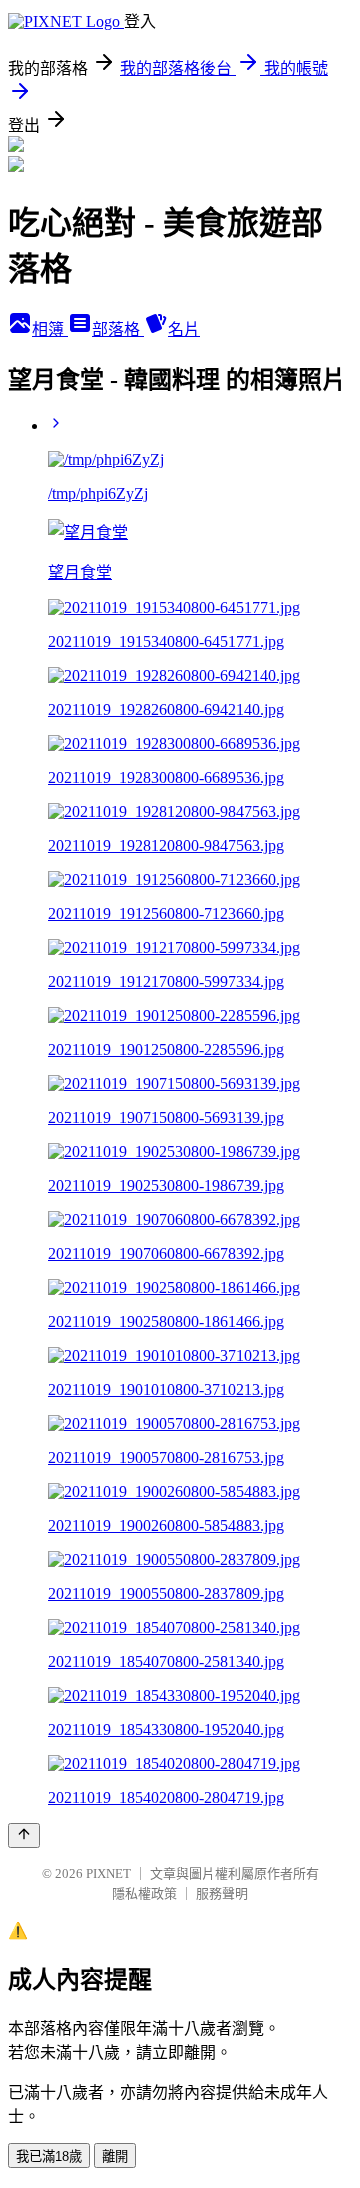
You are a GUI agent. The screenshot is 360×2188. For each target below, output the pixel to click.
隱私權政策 (144, 1893)
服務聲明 (222, 1893)
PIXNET (108, 1873)
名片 (184, 329)
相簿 (50, 329)
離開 (115, 2156)
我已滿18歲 (49, 2156)
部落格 (118, 329)
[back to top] (24, 1835)
